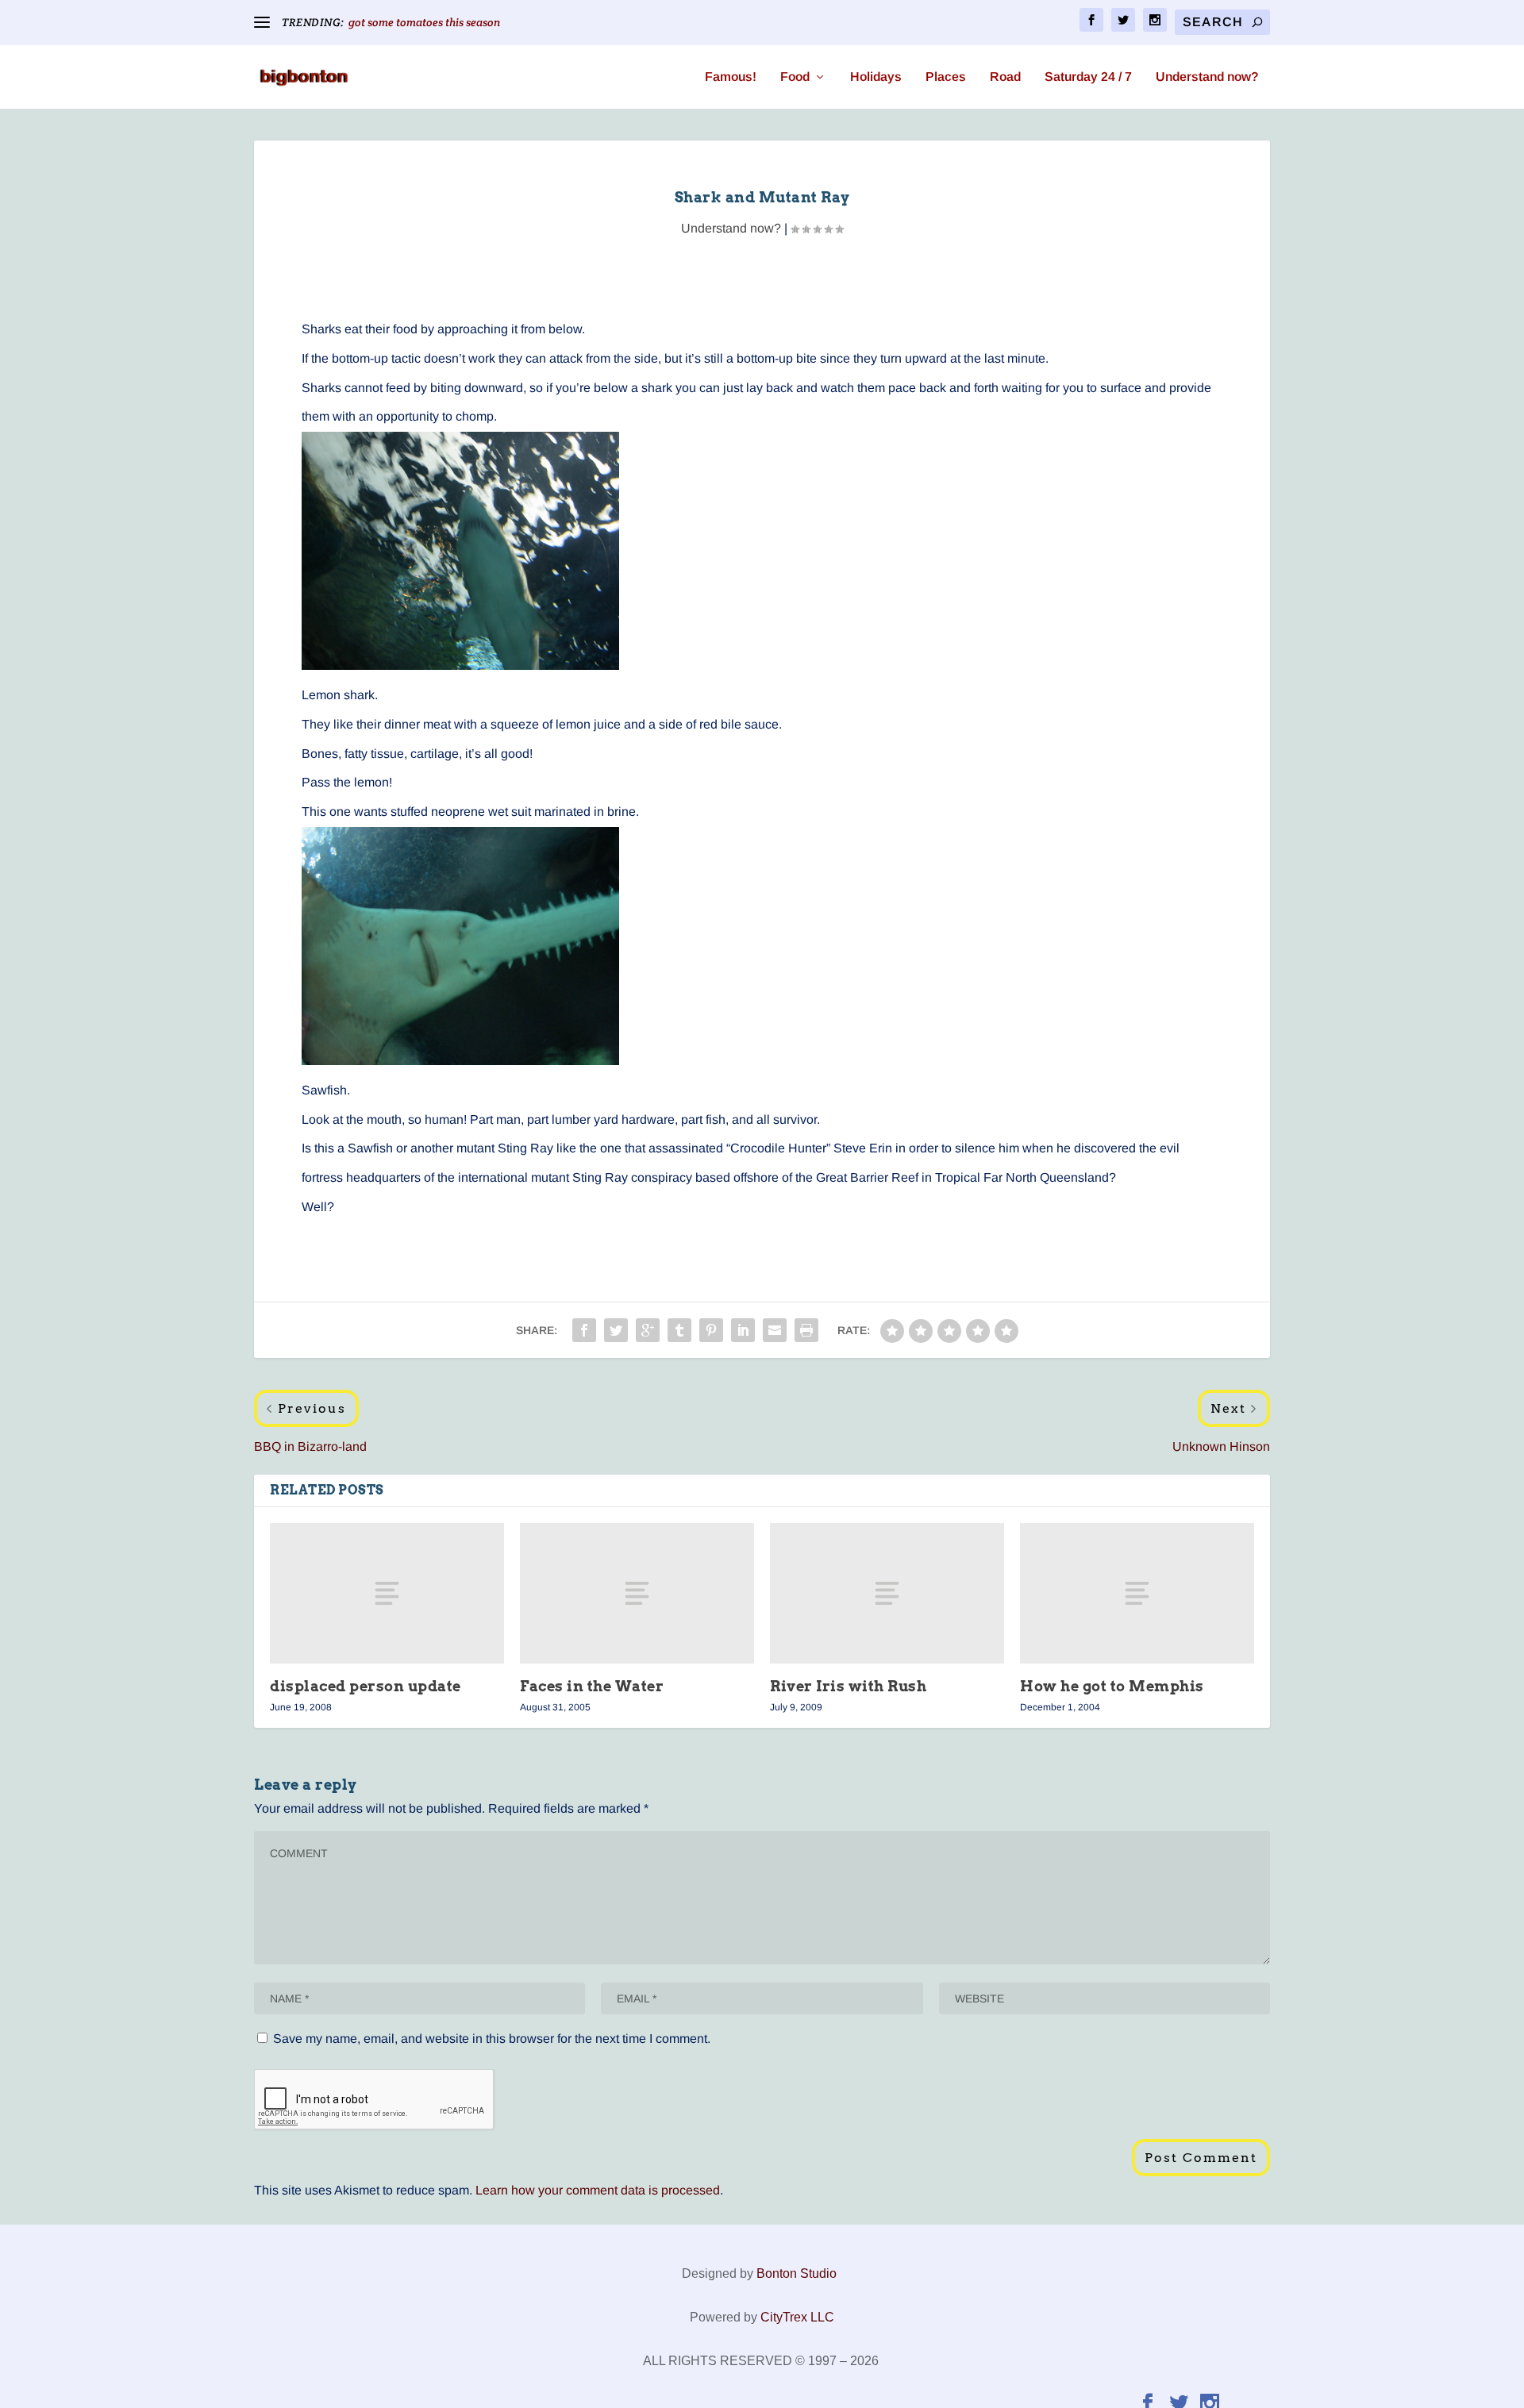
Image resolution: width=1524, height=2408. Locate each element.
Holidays (876, 77)
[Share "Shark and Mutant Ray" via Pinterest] (711, 1330)
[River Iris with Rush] (887, 1593)
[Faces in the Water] (637, 1593)
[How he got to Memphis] (1137, 1593)
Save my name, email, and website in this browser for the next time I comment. (492, 2039)
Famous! (731, 77)
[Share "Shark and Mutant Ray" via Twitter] (616, 1330)
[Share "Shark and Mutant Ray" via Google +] (648, 1330)
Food (795, 77)
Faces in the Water (592, 1686)
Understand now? (1207, 77)
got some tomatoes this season (424, 22)
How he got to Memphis (1112, 1686)
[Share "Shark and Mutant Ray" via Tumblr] (679, 1330)
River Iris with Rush (848, 1686)
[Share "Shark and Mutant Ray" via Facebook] (584, 1330)
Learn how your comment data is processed (598, 2190)
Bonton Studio (797, 2273)
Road (1005, 77)
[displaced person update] (387, 1593)
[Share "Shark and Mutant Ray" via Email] (775, 1330)
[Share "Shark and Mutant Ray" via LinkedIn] (743, 1330)
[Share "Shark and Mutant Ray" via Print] (806, 1330)
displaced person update (366, 1686)
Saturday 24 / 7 (1088, 77)
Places (946, 77)
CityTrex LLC (797, 2317)
